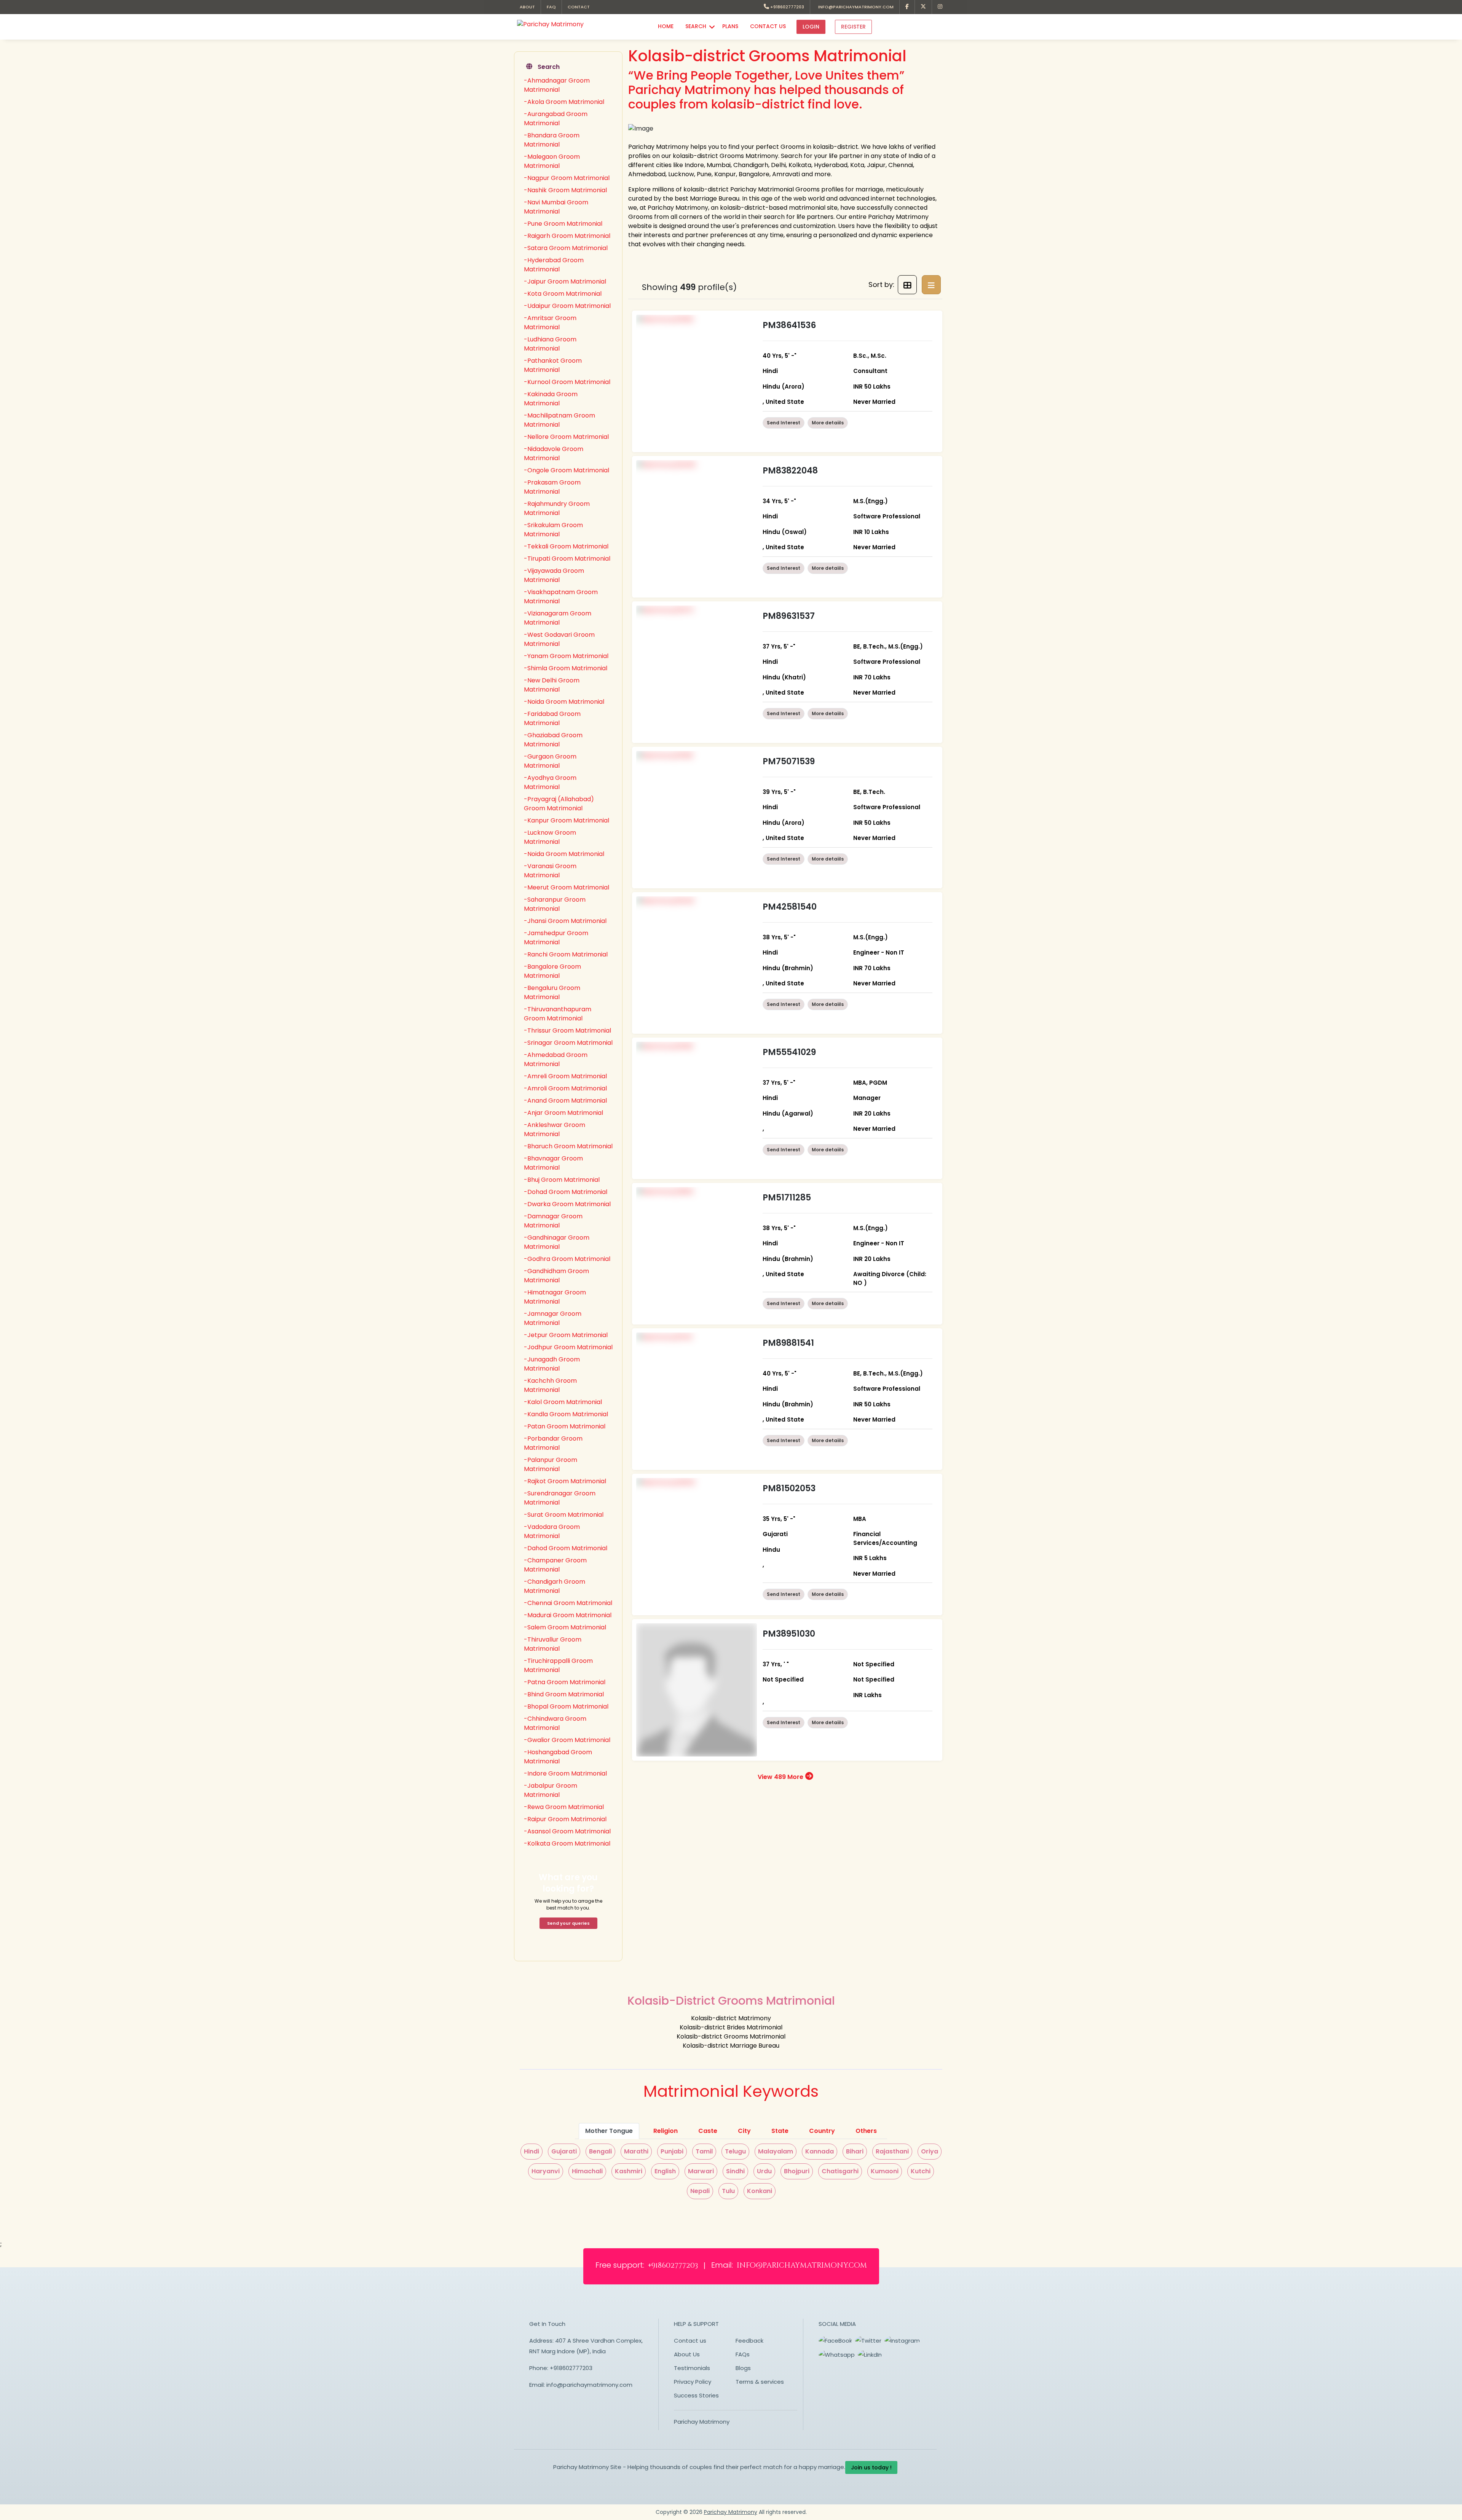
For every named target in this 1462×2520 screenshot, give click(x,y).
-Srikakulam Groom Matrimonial (553, 530)
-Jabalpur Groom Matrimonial (551, 1790)
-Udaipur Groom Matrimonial (567, 306)
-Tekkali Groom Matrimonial (566, 546)
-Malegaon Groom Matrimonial (552, 161)
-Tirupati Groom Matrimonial (567, 559)
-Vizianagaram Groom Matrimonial (558, 618)
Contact (579, 7)
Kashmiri (629, 2171)
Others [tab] (866, 2131)
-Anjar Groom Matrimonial (563, 1113)
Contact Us (768, 26)
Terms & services (760, 2382)
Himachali (587, 2171)
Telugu (735, 2151)
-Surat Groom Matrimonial (564, 1515)
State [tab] (780, 2131)
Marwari (701, 2171)
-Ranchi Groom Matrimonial (566, 954)
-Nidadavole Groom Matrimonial (554, 453)
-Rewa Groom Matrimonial (564, 1807)
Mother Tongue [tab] (609, 2131)
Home (666, 26)
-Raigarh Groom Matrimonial (567, 236)
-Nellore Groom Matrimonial (566, 437)
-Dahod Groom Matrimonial (566, 1548)
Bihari (855, 2151)
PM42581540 (790, 907)
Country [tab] (822, 2131)
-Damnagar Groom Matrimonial (553, 1221)
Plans (730, 26)
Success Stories (696, 2395)
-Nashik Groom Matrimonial (565, 190)
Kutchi (921, 2171)
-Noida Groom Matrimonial (564, 702)
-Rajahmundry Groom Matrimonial (557, 508)
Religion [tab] (666, 2131)
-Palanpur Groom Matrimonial (551, 1464)
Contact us (690, 2341)
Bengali (600, 2151)
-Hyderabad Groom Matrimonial (554, 265)
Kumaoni (885, 2171)
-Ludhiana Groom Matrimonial (550, 344)
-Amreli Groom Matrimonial (565, 1076)
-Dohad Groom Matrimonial (566, 1192)
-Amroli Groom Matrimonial (565, 1088)
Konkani (760, 2191)
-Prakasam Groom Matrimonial (552, 487)
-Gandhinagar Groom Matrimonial (557, 1242)
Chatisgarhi (840, 2171)
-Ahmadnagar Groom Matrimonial (557, 85)
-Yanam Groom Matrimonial (566, 656)
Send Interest (784, 423)
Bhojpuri (797, 2171)
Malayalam (776, 2151)
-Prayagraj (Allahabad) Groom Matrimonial (559, 804)
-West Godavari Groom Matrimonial (559, 639)
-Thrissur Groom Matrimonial (567, 1030)
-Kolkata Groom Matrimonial (567, 1843)
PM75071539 (789, 761)
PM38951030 (789, 1634)
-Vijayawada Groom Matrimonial (554, 575)
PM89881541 (788, 1343)
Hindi (531, 2151)
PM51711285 (787, 1198)
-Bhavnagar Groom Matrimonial (553, 1163)
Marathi (636, 2151)
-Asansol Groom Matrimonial (567, 1831)
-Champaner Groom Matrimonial (555, 1565)
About (527, 7)
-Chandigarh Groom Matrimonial (555, 1586)
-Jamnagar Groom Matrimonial (553, 1318)
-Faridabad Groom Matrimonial (552, 718)
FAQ (551, 7)
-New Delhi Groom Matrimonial (552, 685)
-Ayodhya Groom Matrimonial (550, 782)
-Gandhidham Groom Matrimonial (556, 1276)
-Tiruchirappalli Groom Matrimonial (558, 1665)
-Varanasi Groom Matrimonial (550, 871)
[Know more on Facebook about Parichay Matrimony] (907, 7)
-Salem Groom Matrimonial (565, 1627)
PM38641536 (789, 325)
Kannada (820, 2151)
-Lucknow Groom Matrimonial (550, 837)
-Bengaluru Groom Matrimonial (552, 992)
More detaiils (828, 423)
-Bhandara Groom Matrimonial (552, 140)
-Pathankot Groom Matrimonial (553, 365)
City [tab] (744, 2131)
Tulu (728, 2191)
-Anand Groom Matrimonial (565, 1101)
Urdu (764, 2171)
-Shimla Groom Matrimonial (566, 668)
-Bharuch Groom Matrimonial (568, 1146)
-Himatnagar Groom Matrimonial (555, 1297)
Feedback (749, 2341)
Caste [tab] (708, 2131)
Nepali (700, 2191)
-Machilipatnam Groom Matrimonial (559, 420)
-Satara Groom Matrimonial (566, 248)
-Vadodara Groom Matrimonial (552, 1531)
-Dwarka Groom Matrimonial (567, 1204)
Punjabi (672, 2151)
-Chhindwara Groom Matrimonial (555, 1723)
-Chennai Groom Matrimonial (568, 1603)
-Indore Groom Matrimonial (565, 1773)
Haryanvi (546, 2171)
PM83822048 (790, 471)
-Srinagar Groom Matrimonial (568, 1043)
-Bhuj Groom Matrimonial (562, 1180)
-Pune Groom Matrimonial (563, 224)
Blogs (743, 2368)
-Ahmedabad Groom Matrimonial (556, 1059)
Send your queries (568, 1923)
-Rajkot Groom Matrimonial (565, 1481)
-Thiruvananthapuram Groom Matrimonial (558, 1014)
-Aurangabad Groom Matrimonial (556, 119)
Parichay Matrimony (702, 2422)
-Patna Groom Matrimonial (565, 1682)
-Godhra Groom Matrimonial (567, 1259)
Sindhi (735, 2171)
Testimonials (692, 2368)
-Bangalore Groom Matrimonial (552, 971)
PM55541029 (789, 1052)
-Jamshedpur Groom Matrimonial (556, 938)
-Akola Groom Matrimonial (564, 102)
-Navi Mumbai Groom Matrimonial (556, 207)
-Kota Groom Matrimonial (563, 294)
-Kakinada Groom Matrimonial (551, 399)
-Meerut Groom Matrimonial (567, 887)
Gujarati (564, 2151)
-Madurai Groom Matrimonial (568, 1615)
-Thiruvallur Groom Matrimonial (553, 1644)
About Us (687, 2354)
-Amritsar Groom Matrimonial (550, 323)
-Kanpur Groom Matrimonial (567, 820)
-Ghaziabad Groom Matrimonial (553, 740)
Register (853, 27)
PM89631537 (789, 616)
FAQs (743, 2354)
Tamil (704, 2151)
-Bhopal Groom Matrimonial (566, 1706)
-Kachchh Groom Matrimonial (550, 1385)
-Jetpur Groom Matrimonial (566, 1335)
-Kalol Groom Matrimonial (563, 1402)
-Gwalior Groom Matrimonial (567, 1740)
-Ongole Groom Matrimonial (567, 470)
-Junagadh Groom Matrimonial (552, 1364)
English (665, 2171)
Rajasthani (892, 2151)
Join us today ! (871, 2467)
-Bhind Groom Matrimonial (564, 1694)
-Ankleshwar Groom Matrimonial (555, 1129)
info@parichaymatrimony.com (855, 7)
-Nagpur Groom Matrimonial (567, 178)
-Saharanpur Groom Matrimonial (555, 904)
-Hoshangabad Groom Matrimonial (558, 1757)
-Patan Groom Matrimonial (565, 1426)
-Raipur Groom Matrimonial (565, 1819)
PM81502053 (789, 1488)
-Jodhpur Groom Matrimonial (568, 1347)
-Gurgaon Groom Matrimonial (550, 761)
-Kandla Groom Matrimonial (566, 1414)
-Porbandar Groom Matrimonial (553, 1443)
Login (811, 27)
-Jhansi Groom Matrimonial (565, 921)
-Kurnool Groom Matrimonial (567, 382)
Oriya (930, 2151)
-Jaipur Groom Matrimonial (565, 281)
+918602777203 (787, 7)
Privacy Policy (693, 2382)
